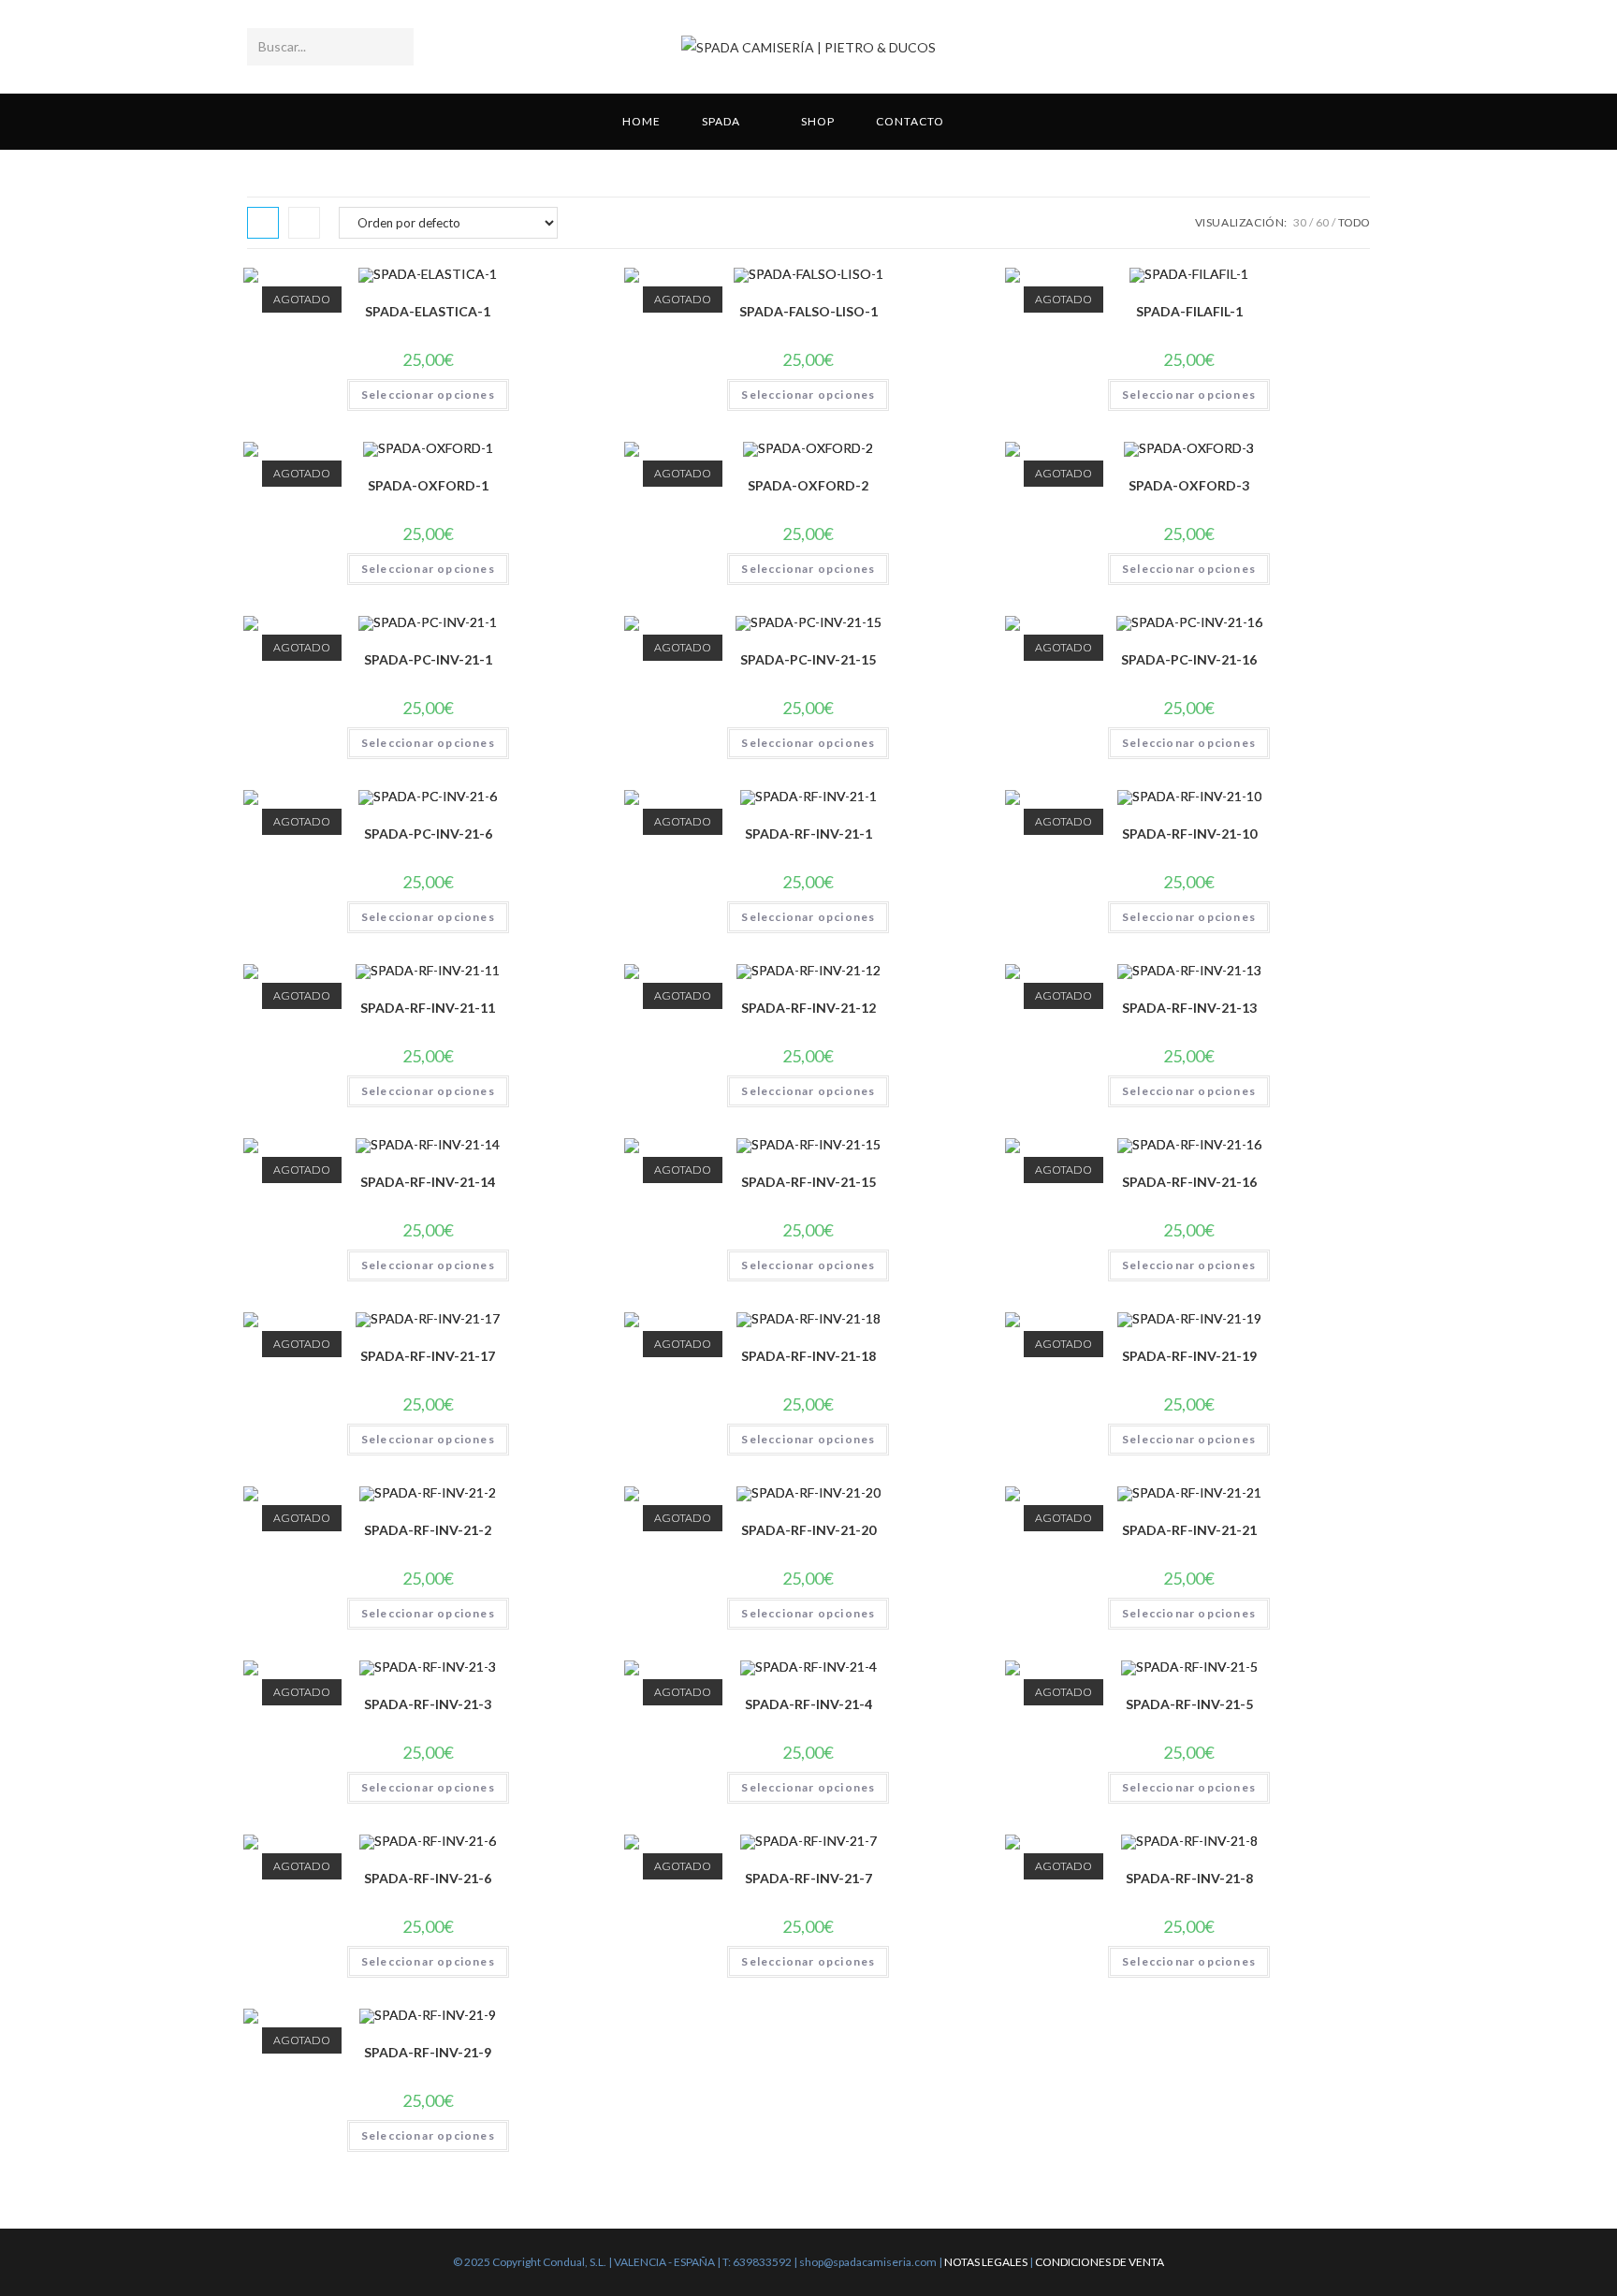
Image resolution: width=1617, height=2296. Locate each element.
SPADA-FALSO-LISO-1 (808, 311)
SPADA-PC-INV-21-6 (428, 834)
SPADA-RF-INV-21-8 (1189, 1878)
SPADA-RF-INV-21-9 (428, 2052)
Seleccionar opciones (428, 395)
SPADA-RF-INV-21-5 (1189, 1704)
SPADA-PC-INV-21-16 (1189, 659)
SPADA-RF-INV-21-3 (428, 1704)
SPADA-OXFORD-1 (428, 485)
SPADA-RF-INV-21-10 (1189, 834)
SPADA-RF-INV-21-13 (1189, 1008)
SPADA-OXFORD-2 (808, 485)
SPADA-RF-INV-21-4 (808, 1704)
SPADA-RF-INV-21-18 (808, 1356)
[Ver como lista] (304, 223)
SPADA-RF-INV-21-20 (808, 1530)
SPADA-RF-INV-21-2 (428, 1530)
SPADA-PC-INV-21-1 (428, 659)
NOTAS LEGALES (986, 2262)
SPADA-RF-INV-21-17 (428, 1356)
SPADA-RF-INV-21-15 (808, 1182)
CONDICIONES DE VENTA (1100, 2262)
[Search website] (990, 122)
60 (1322, 222)
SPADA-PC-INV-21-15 (808, 659)
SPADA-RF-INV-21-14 (428, 1182)
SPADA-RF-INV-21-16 (1189, 1182)
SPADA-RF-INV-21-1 (808, 834)
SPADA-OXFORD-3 (1189, 485)
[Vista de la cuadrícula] (263, 223)
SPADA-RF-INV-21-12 (808, 1008)
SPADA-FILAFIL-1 (1189, 311)
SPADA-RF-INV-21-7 (808, 1878)
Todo (1354, 222)
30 (1300, 222)
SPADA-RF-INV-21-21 (1189, 1530)
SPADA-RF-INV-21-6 (428, 1878)
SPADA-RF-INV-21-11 (428, 1008)
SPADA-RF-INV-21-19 (1189, 1356)
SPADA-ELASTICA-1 (428, 311)
